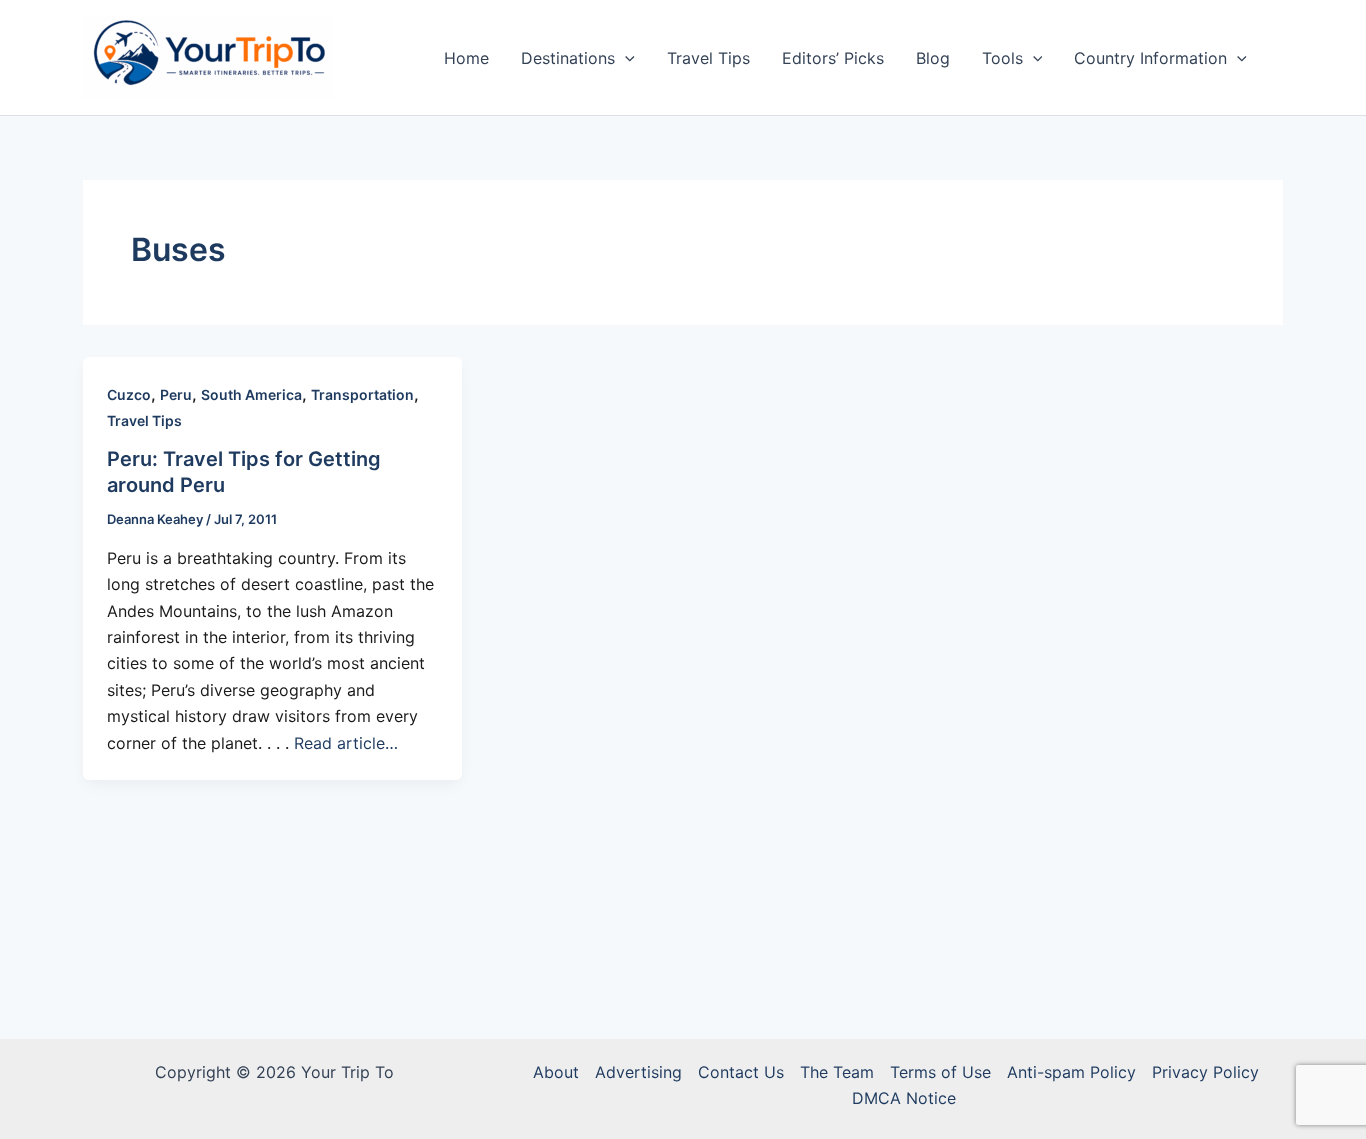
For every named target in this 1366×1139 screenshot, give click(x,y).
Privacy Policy (1205, 1072)
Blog (933, 58)
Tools (1002, 58)
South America (251, 394)
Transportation (362, 394)
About (556, 1072)
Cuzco (129, 394)
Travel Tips (708, 58)
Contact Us (741, 1072)
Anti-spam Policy (1071, 1072)
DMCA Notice (904, 1098)
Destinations (568, 58)
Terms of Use (940, 1072)
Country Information (1150, 58)
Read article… (346, 743)
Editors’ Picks (833, 58)
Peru (176, 394)
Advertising (638, 1072)
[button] (625, 58)
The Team (837, 1072)
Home (466, 58)
